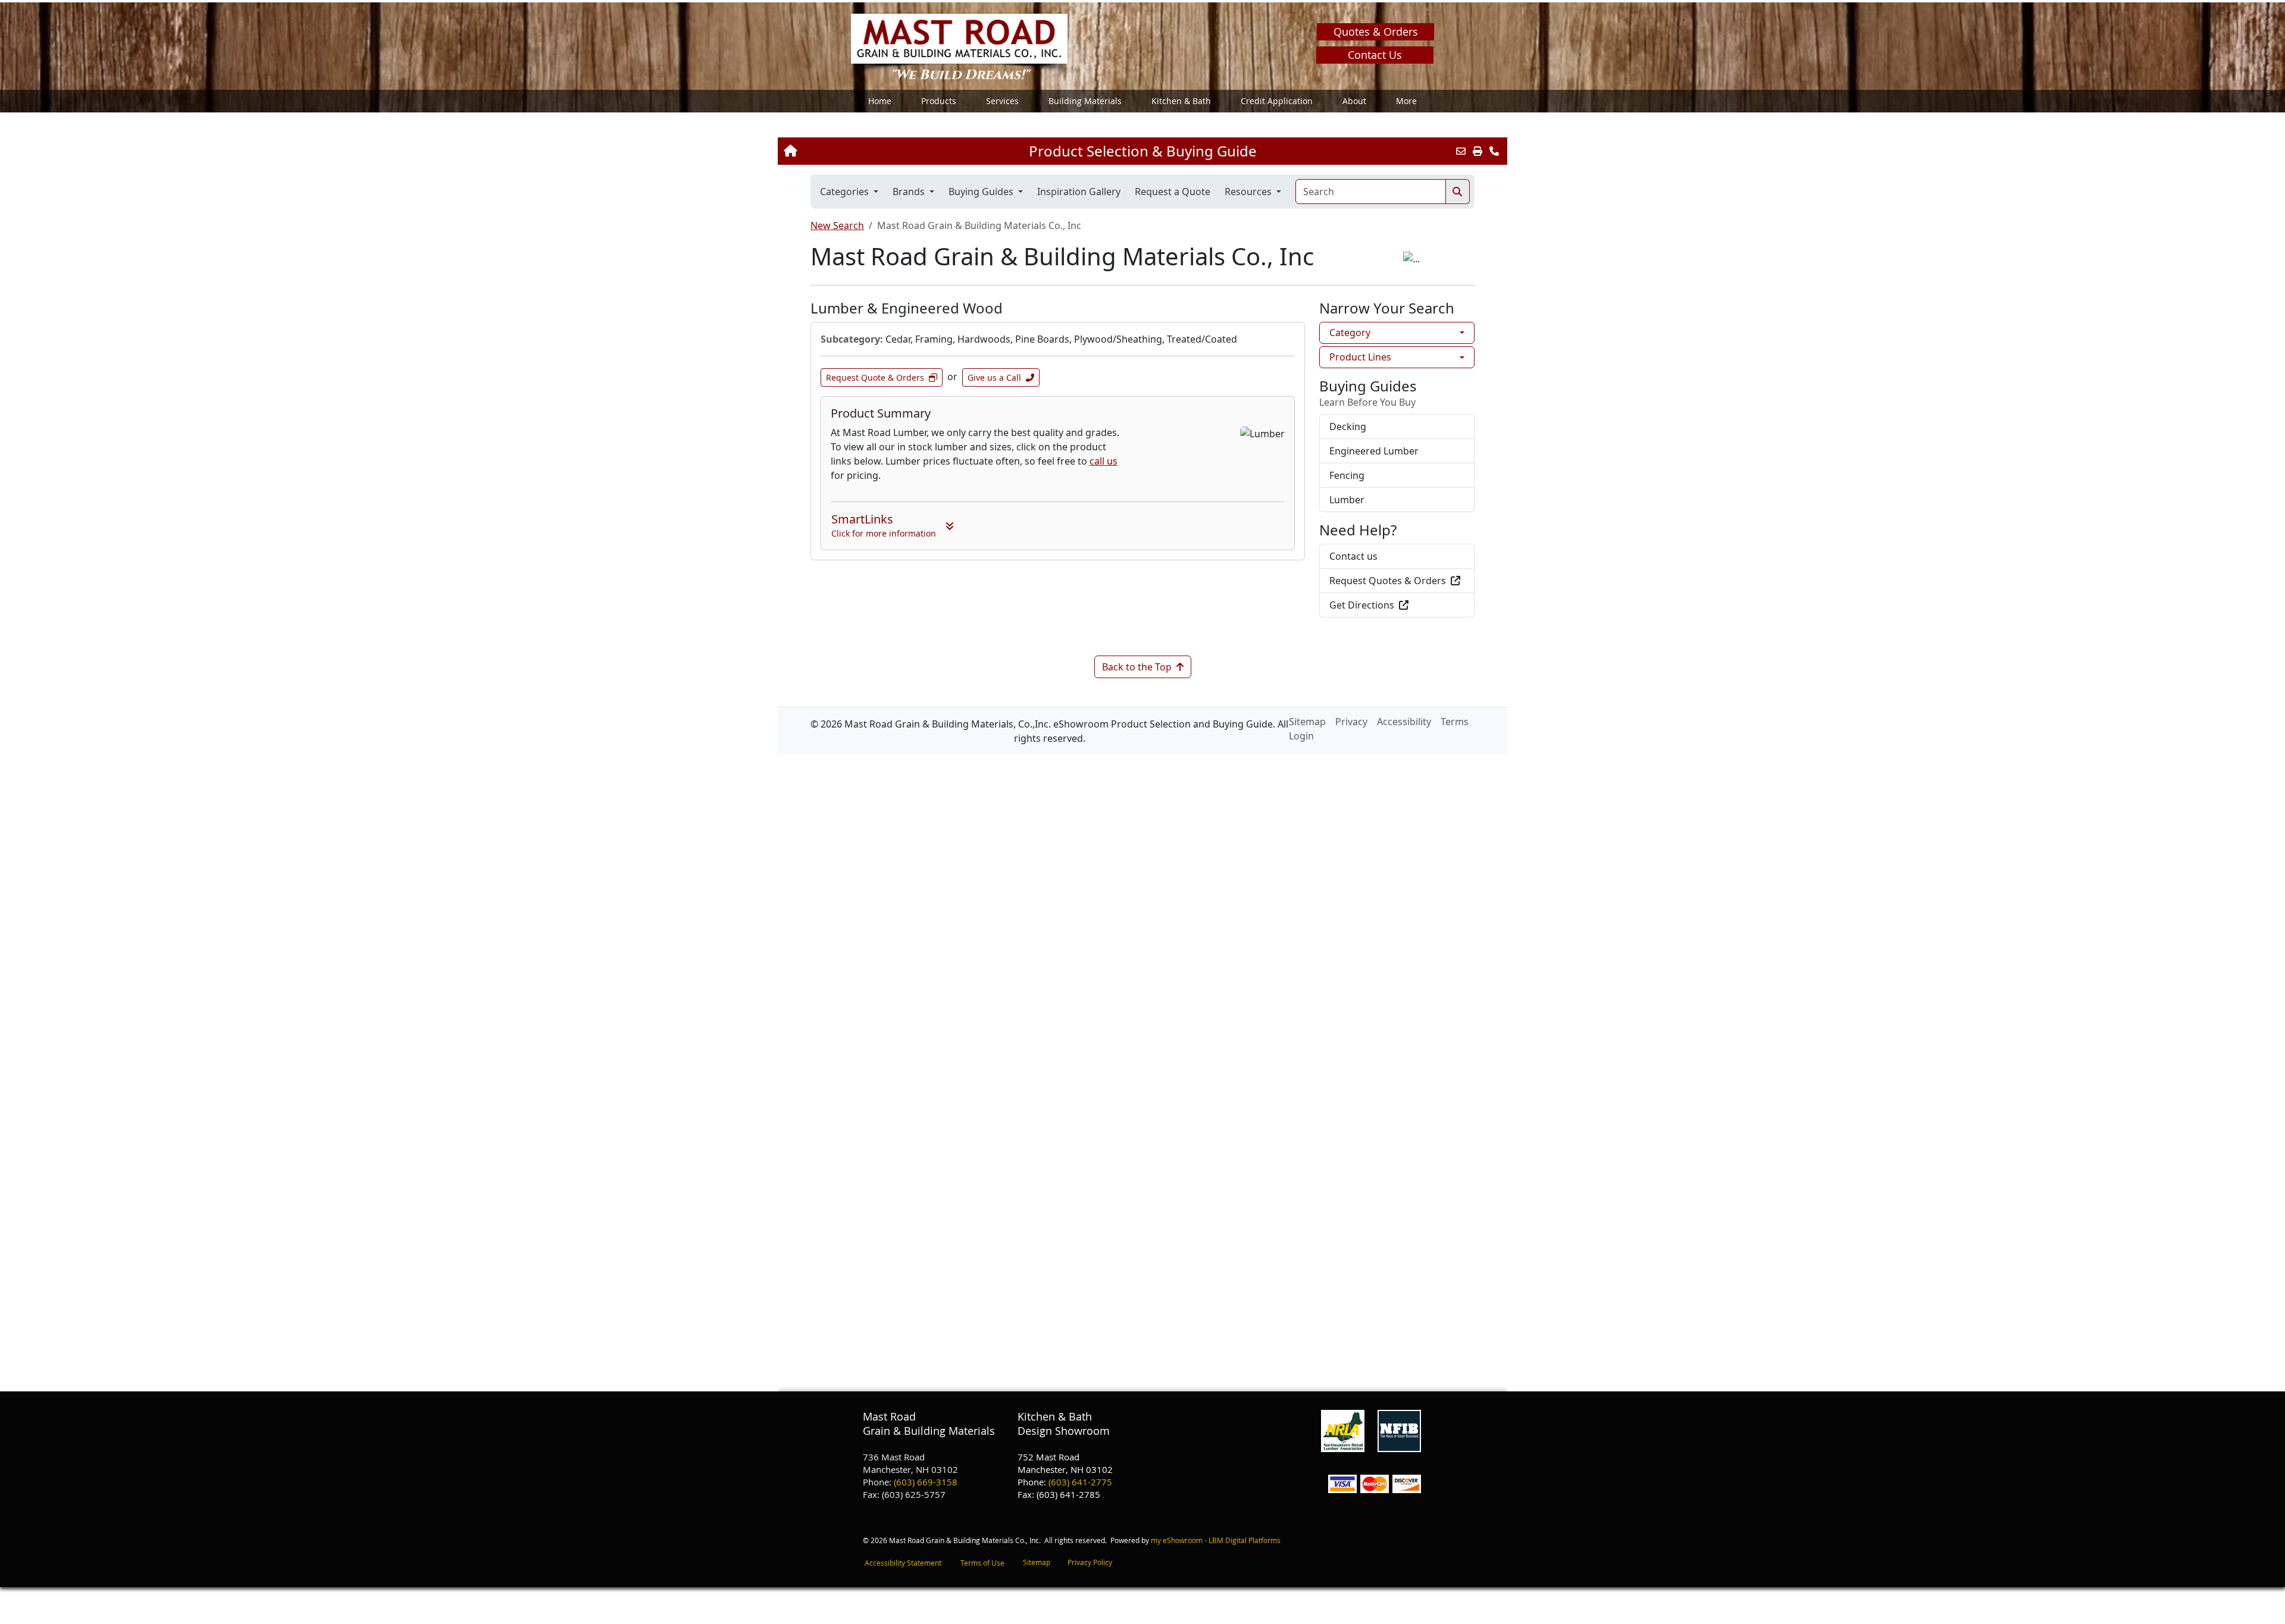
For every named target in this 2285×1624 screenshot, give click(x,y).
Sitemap (1037, 1562)
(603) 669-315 (923, 1482)
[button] (939, 101)
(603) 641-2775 (1080, 1482)
